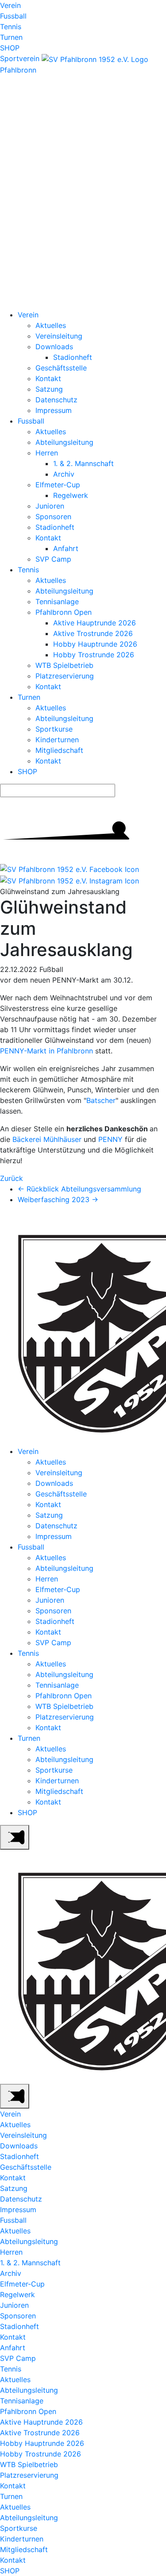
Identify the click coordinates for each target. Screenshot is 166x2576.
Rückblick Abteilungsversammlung (79, 1189)
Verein (10, 5)
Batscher (101, 1100)
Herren (47, 453)
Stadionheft (73, 357)
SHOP (10, 48)
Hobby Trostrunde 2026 (94, 655)
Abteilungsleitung (64, 442)
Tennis (11, 27)
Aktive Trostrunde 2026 (93, 633)
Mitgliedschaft (59, 750)
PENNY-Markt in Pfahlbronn (46, 1051)
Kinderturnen (57, 740)
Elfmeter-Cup (58, 485)
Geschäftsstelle (61, 368)
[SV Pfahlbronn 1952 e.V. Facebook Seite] (69, 869)
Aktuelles (51, 325)
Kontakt (48, 378)
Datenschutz (56, 400)
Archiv (64, 474)
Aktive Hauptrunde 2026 (95, 623)
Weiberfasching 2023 (58, 1199)
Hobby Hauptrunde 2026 (95, 644)
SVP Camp (53, 559)
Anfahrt (66, 548)
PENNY (110, 1139)
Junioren (50, 506)
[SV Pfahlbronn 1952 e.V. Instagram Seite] (69, 880)
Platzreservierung (65, 676)
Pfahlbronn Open (64, 612)
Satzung (49, 389)
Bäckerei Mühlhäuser (47, 1139)
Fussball (13, 16)
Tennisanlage (57, 602)
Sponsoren (53, 517)
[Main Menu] (15, 1837)
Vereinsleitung (59, 336)
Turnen (11, 37)
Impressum (54, 410)
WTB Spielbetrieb (64, 665)
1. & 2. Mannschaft (83, 463)
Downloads (54, 347)
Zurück (12, 1178)
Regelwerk (71, 495)
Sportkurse (54, 729)
